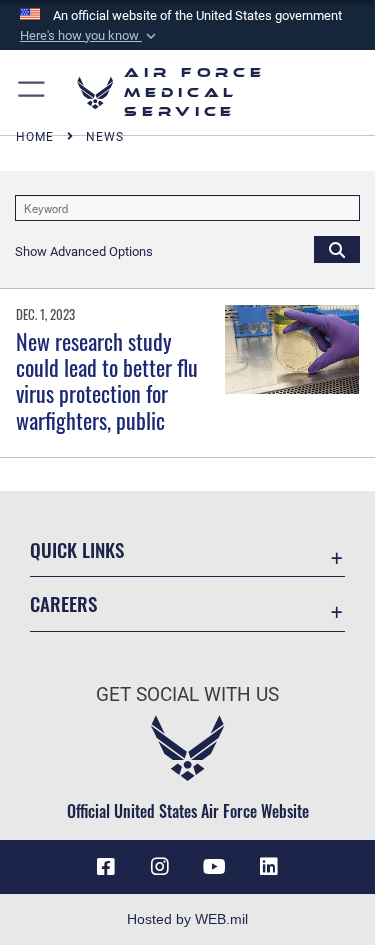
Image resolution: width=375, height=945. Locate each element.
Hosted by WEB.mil (187, 919)
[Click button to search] (337, 249)
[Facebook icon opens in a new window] (106, 867)
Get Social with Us (187, 694)
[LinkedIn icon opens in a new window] (269, 867)
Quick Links (77, 549)
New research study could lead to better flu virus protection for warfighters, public (107, 380)
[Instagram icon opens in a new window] (160, 867)
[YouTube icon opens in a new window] (215, 867)
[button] (90, 36)
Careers (63, 603)
